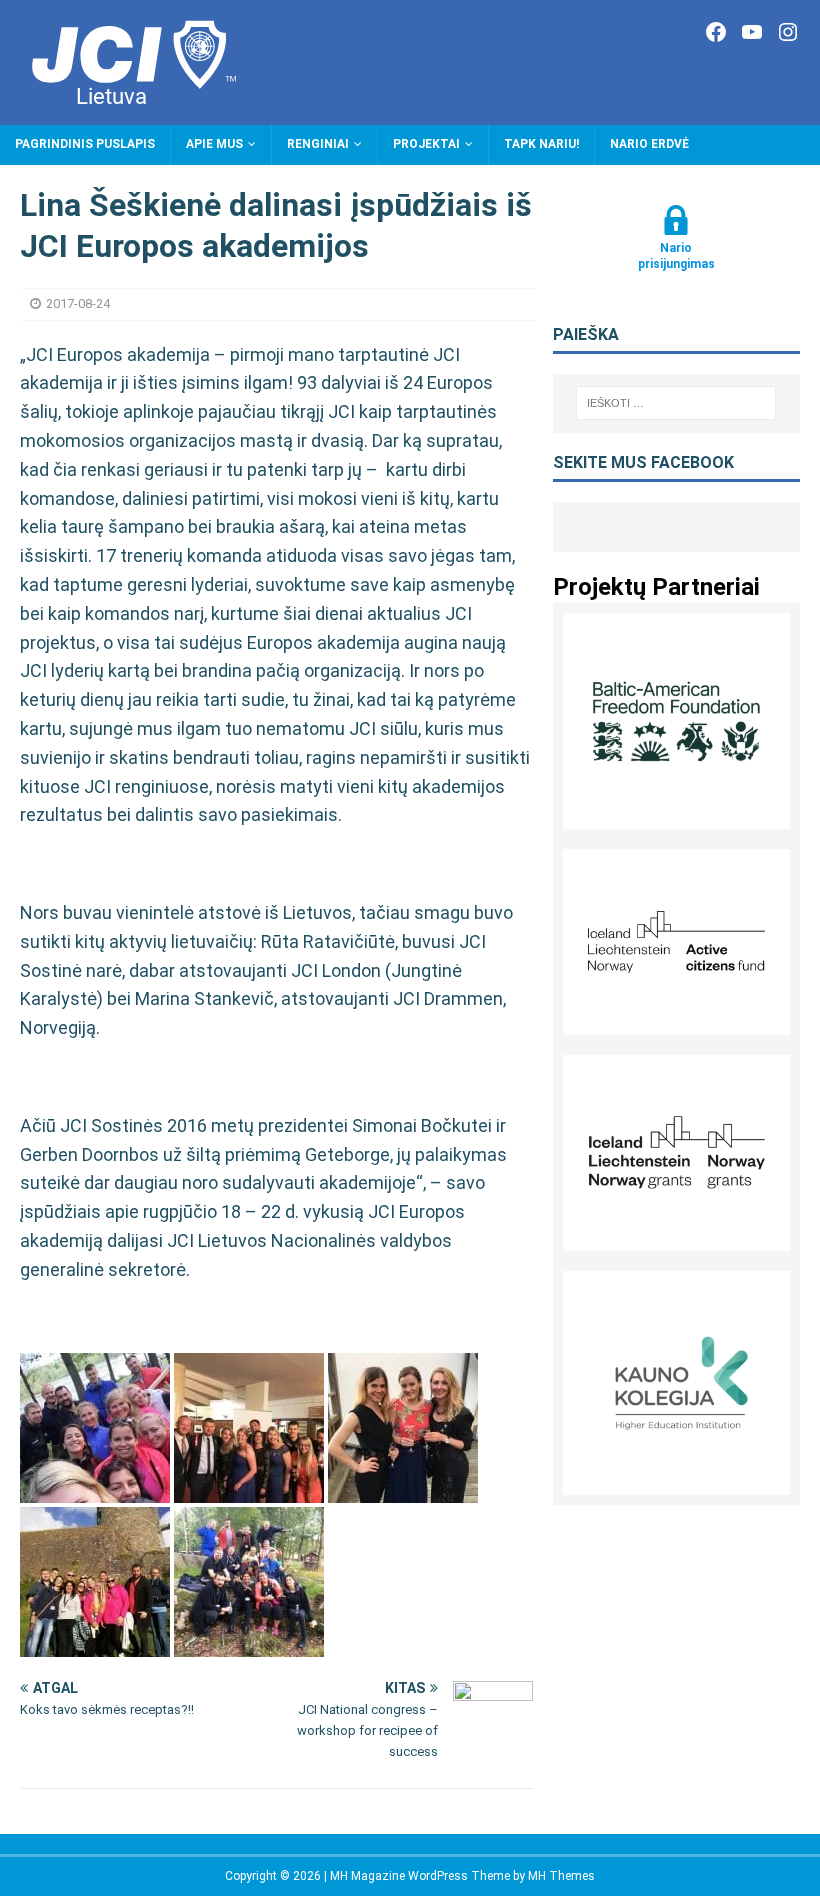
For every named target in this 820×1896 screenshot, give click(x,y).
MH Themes (561, 1876)
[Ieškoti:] (676, 403)
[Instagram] (788, 32)
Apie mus (214, 144)
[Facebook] (716, 32)
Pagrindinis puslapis (85, 144)
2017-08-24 (78, 303)
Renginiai (318, 144)
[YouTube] (752, 32)
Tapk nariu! (541, 144)
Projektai (426, 144)
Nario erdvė (649, 144)
